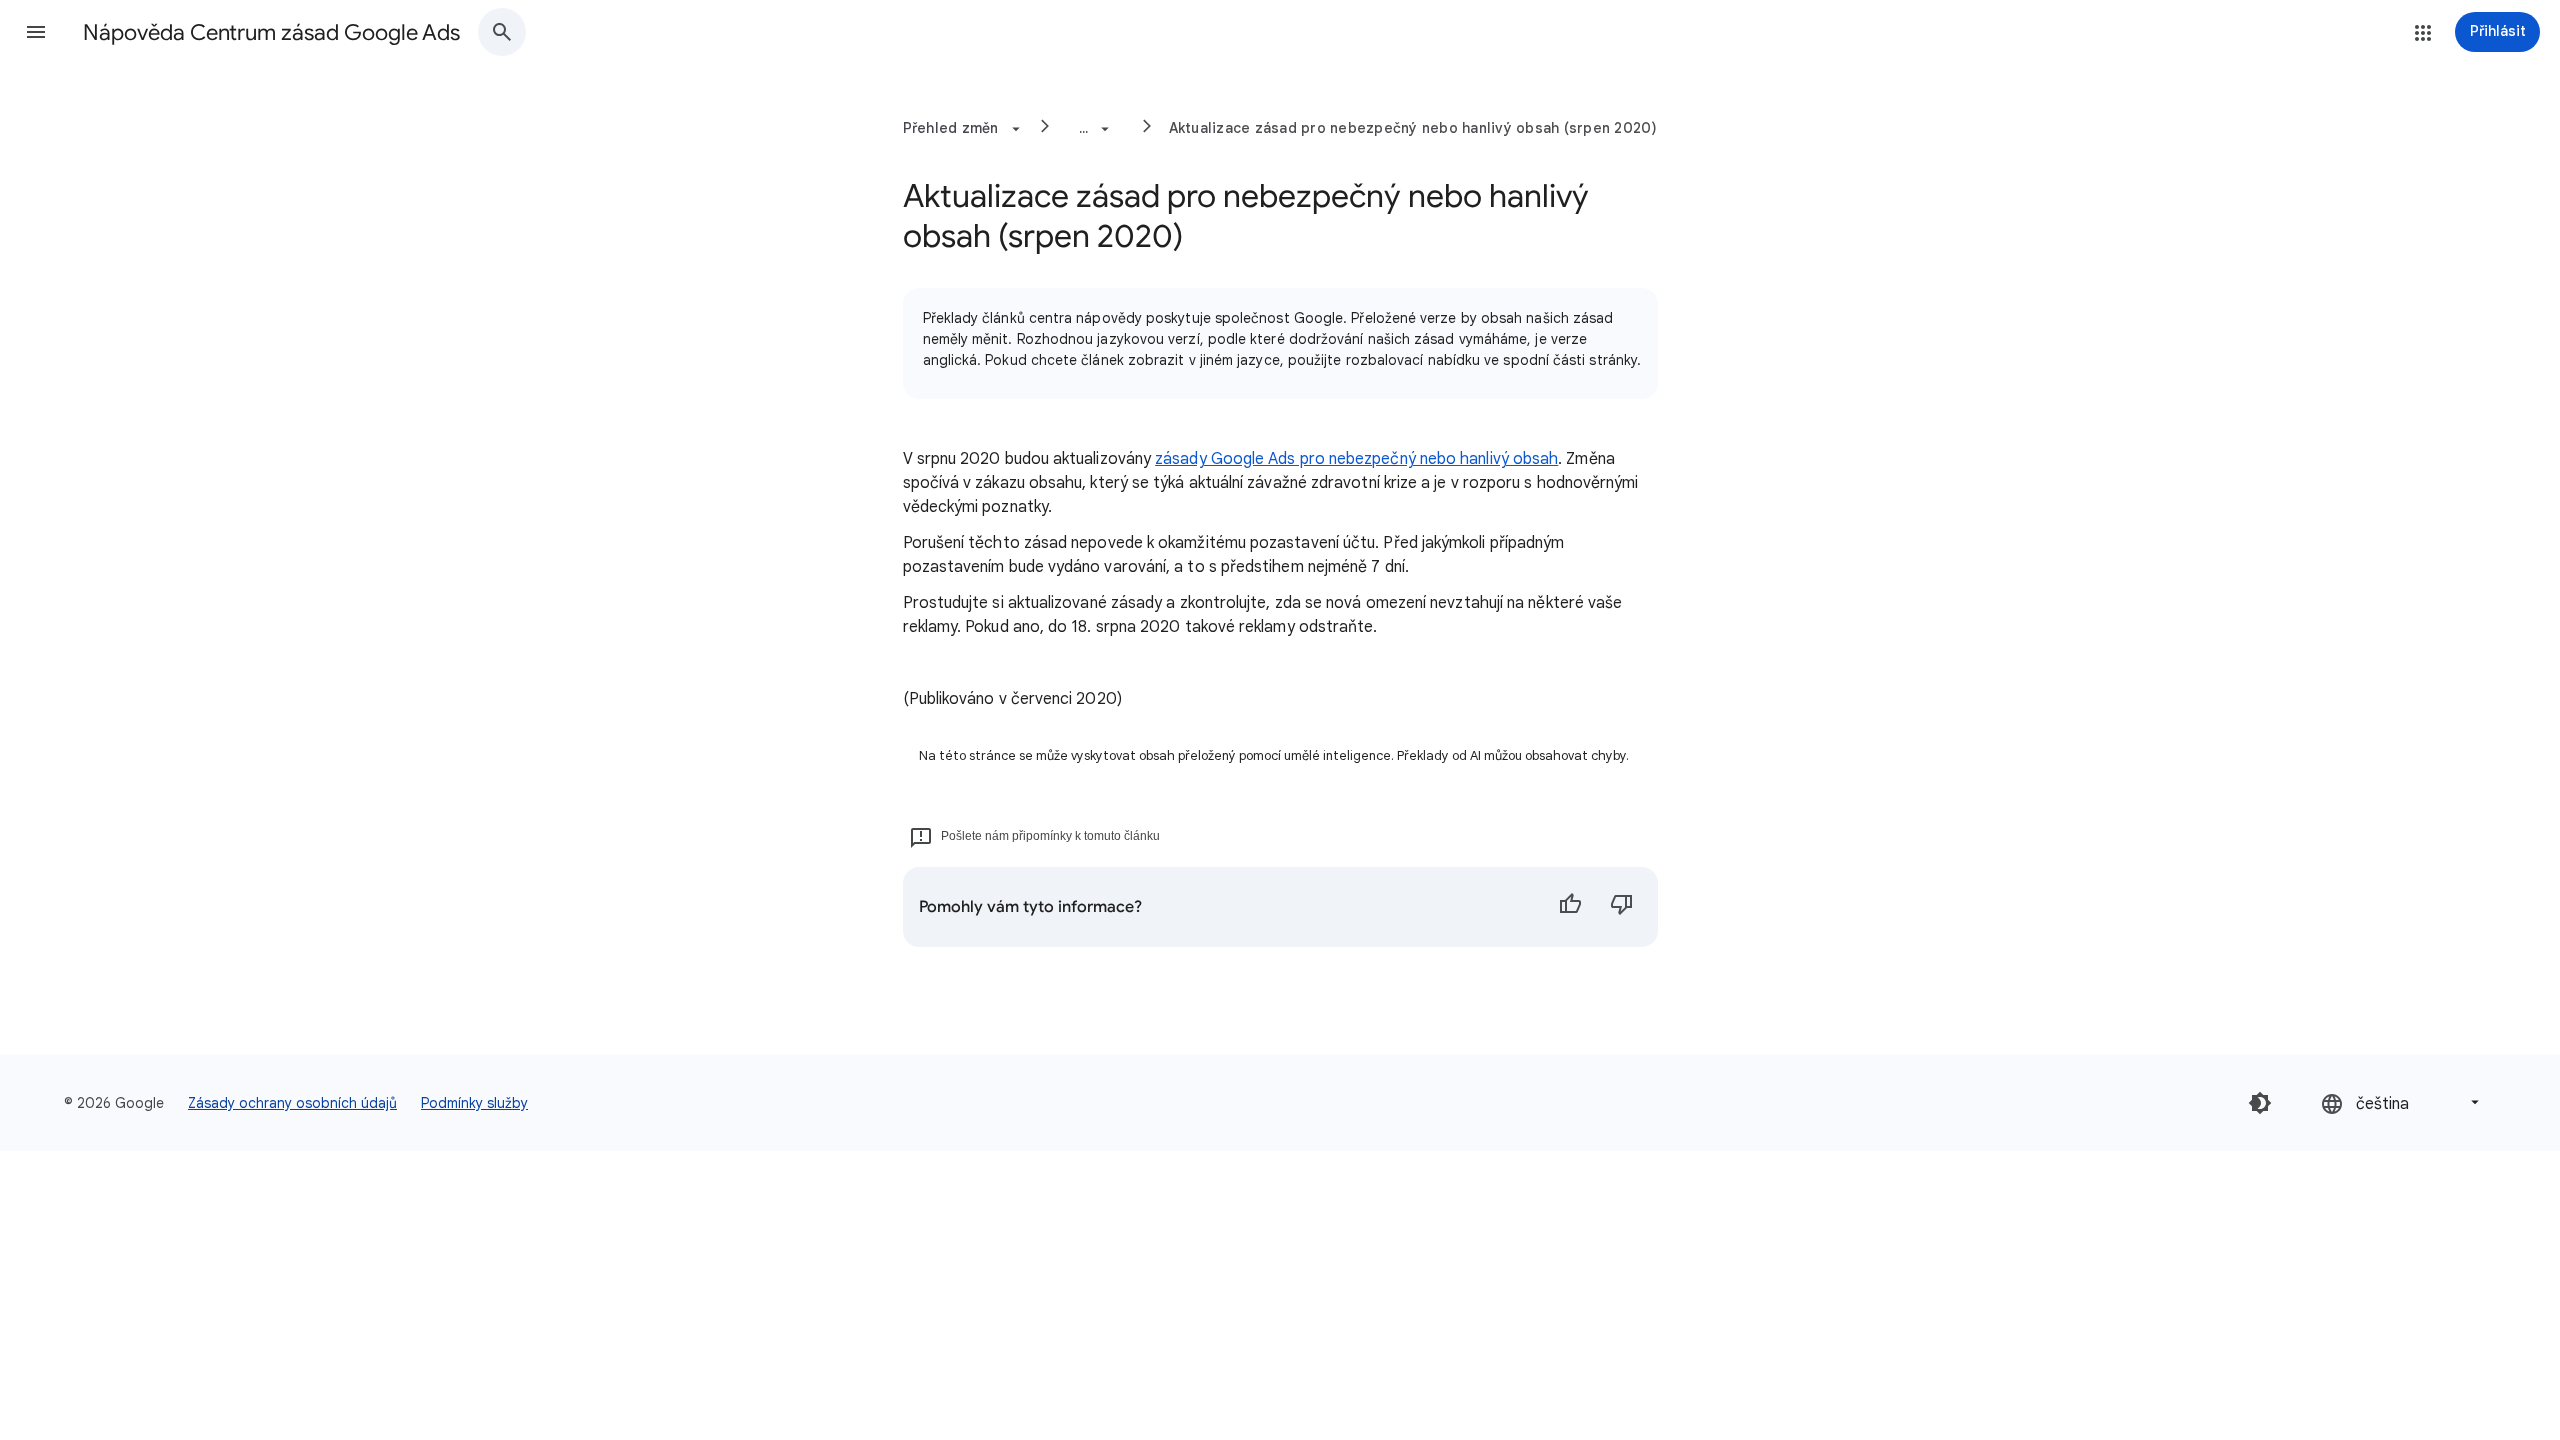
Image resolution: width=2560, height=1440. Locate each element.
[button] (36, 32)
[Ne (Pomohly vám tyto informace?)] (1622, 907)
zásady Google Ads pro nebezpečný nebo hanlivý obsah (1356, 459)
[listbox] (2402, 1102)
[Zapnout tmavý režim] (2260, 1103)
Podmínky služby (474, 1103)
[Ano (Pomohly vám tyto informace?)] (1570, 907)
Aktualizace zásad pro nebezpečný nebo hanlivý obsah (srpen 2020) (1413, 128)
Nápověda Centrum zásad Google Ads (271, 32)
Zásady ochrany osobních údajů (292, 1103)
